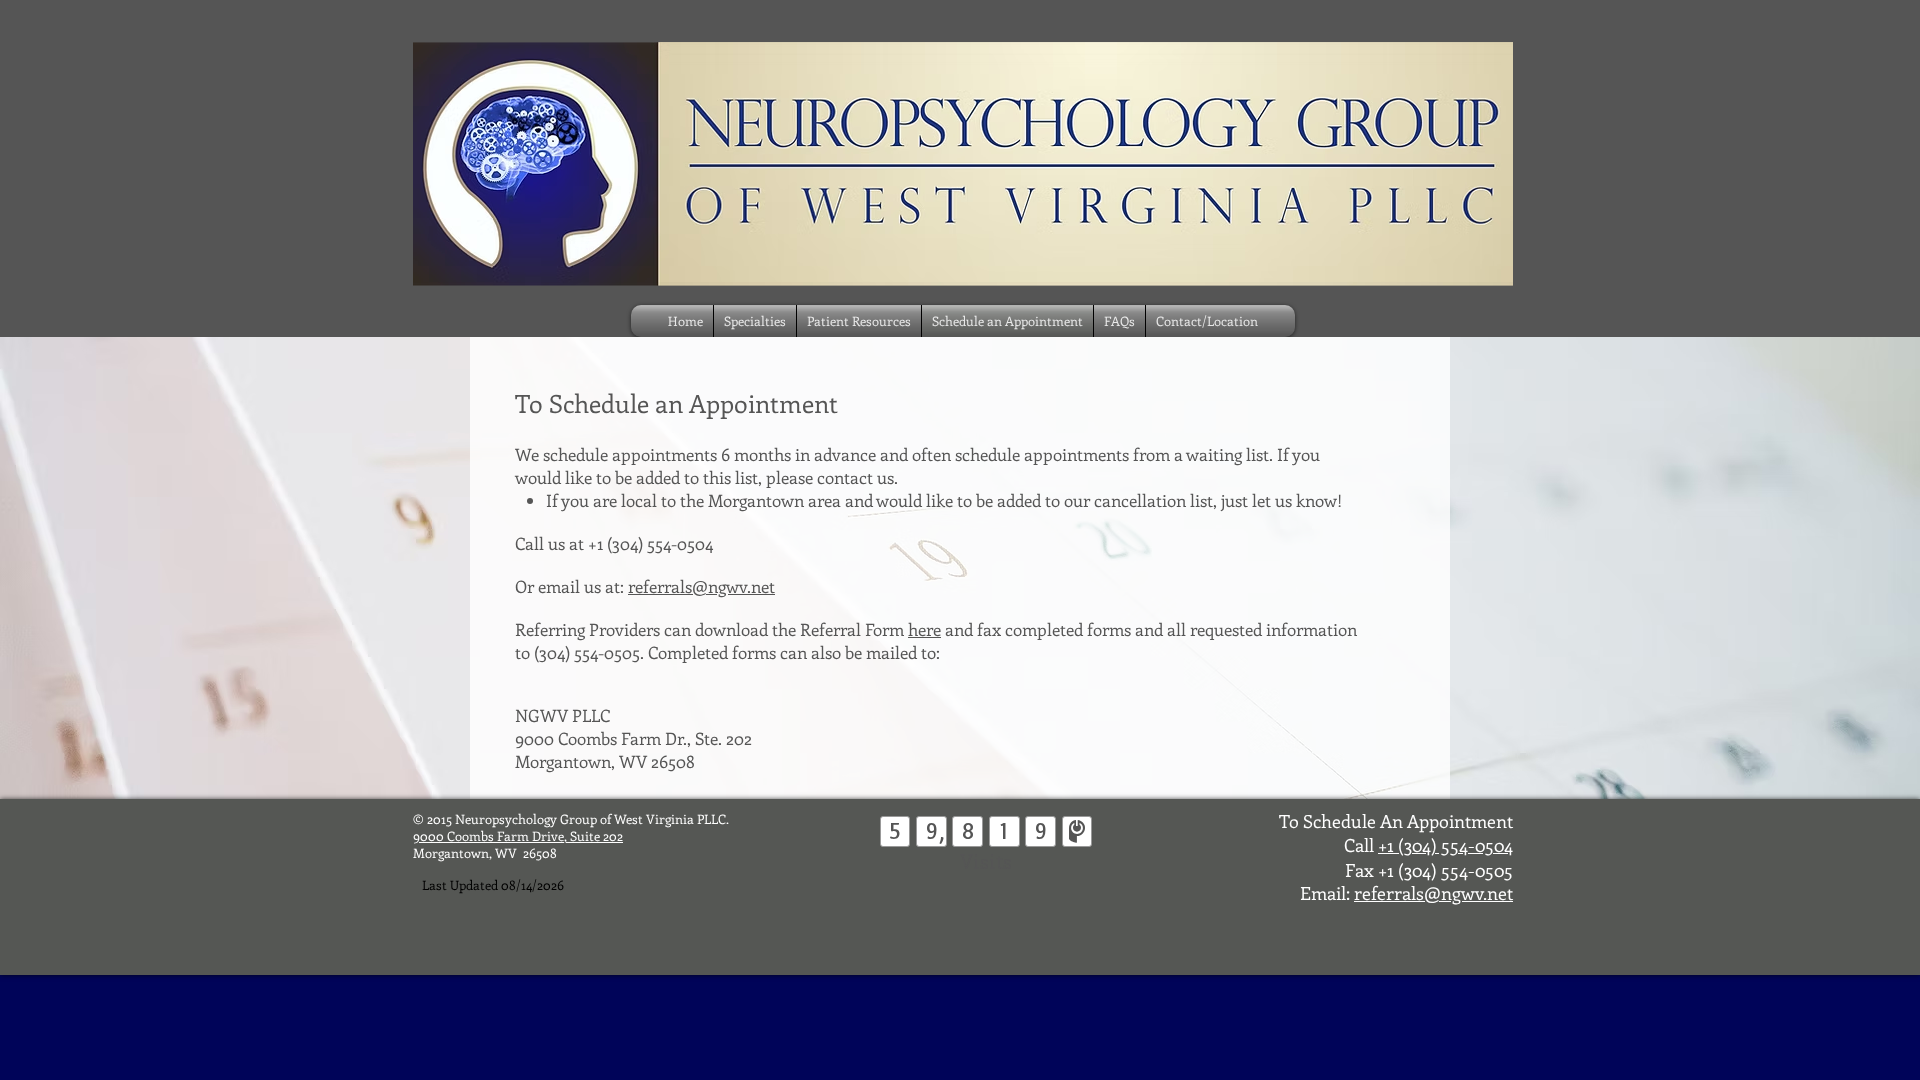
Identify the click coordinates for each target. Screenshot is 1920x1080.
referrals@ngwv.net (701, 586)
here (924, 629)
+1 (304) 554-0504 (1445, 845)
